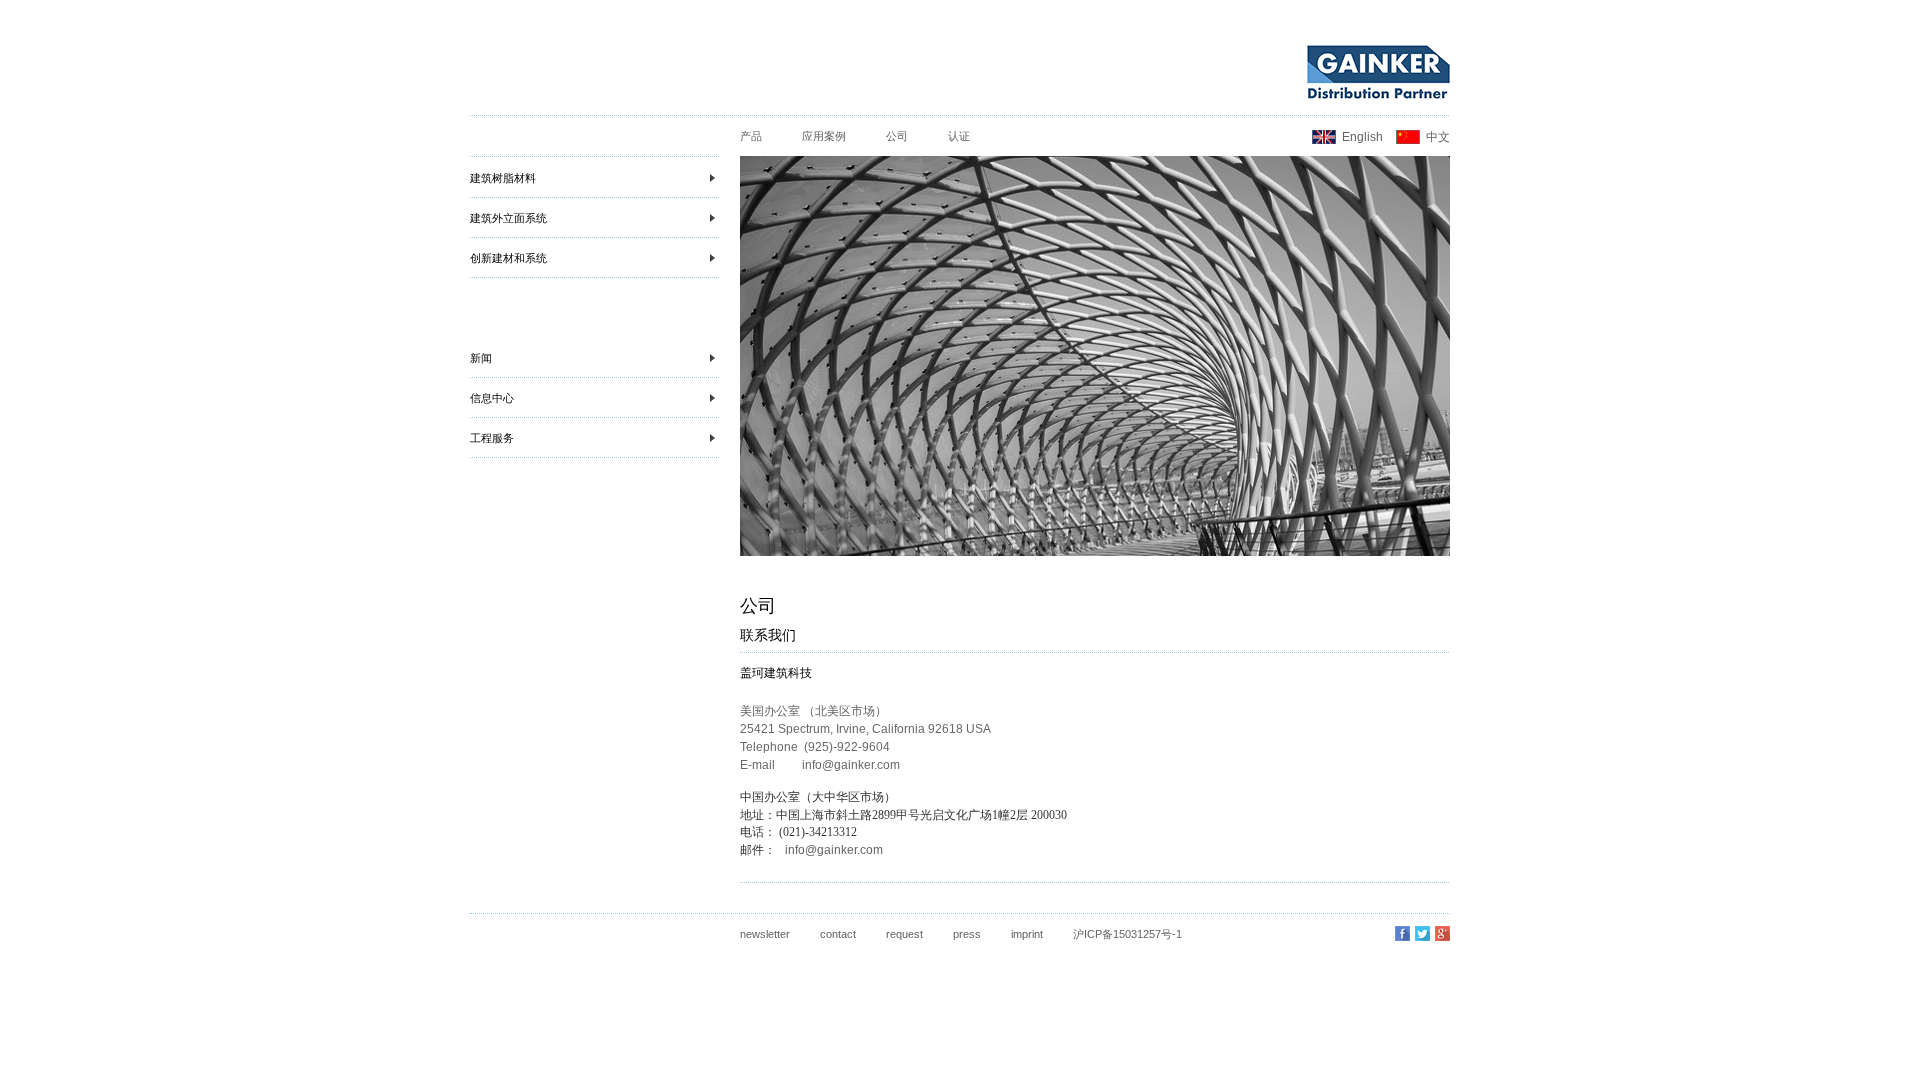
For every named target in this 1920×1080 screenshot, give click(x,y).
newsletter (765, 934)
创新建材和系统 (508, 258)
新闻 (481, 358)
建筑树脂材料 (503, 178)
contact (838, 934)
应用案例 (824, 136)
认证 (959, 136)
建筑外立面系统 (508, 218)
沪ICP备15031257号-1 (1127, 934)
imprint (1027, 934)
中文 (1438, 137)
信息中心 (492, 398)
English (1362, 137)
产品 (751, 136)
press (967, 934)
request (904, 934)
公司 (897, 136)
